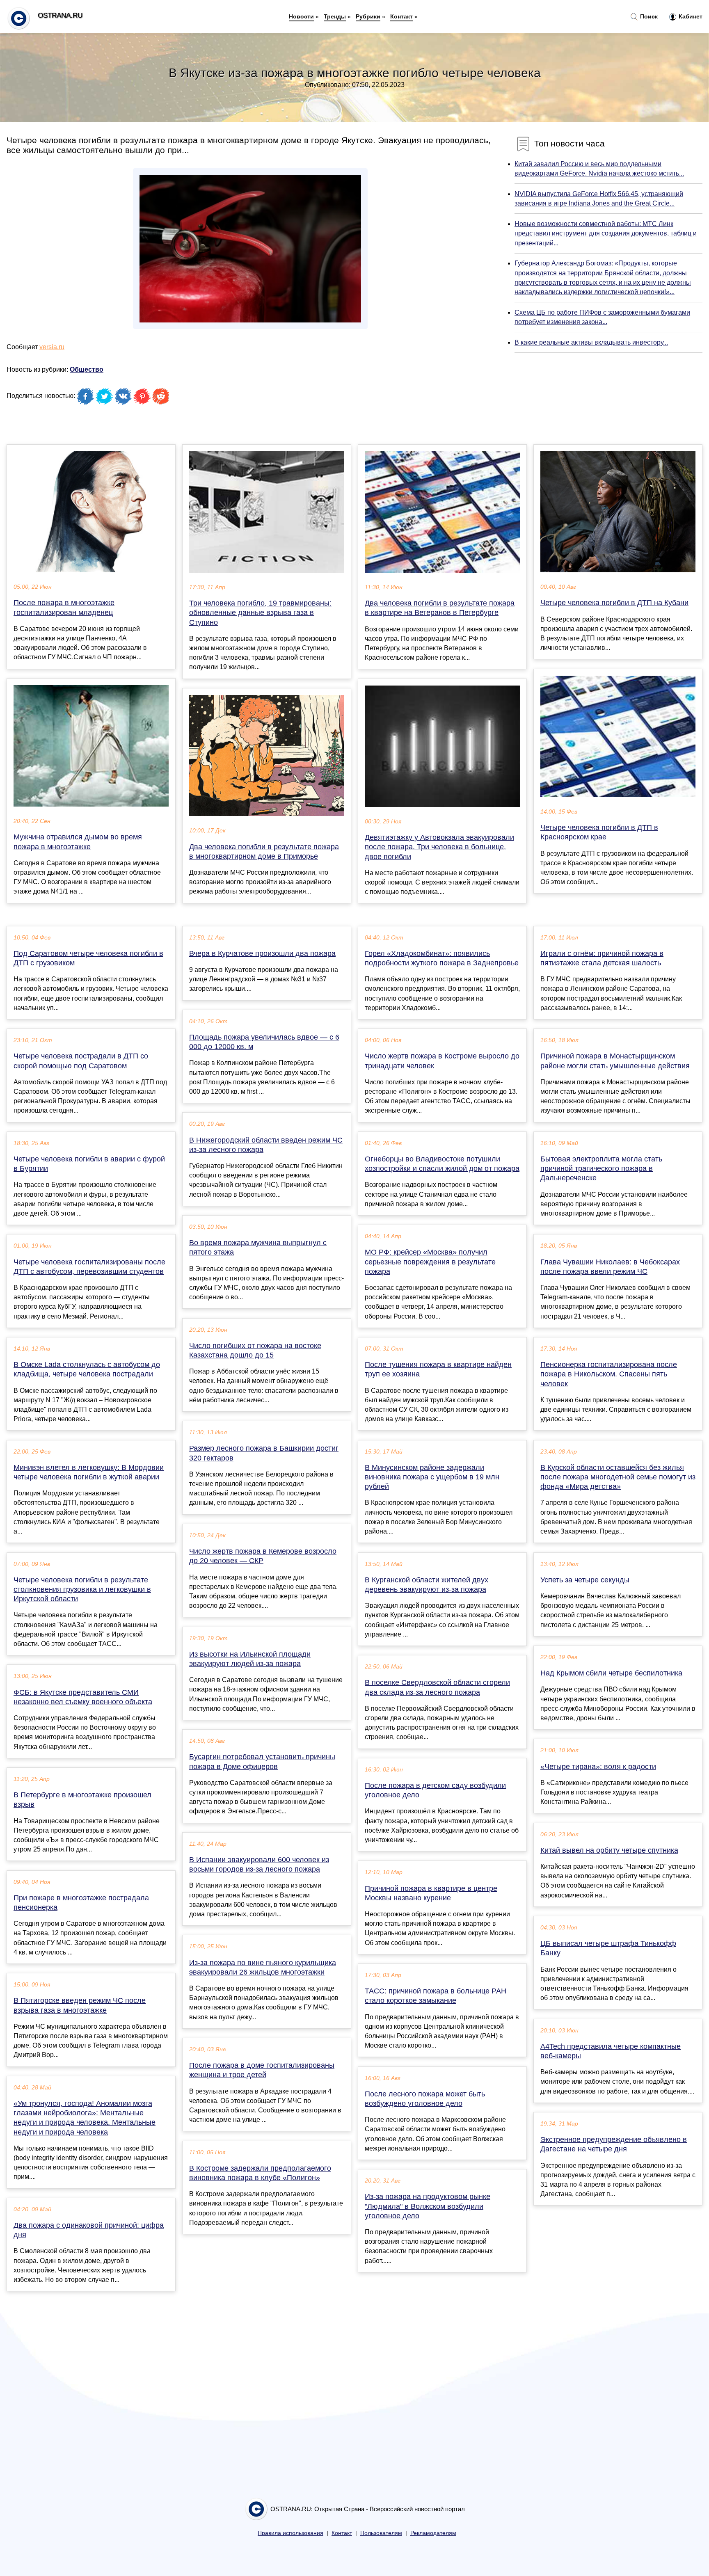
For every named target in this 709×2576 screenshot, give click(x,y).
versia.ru (52, 347)
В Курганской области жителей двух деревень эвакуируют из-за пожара (427, 1585)
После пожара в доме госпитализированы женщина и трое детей (262, 2070)
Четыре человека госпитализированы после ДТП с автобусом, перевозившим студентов (89, 1267)
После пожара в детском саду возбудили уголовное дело (435, 1790)
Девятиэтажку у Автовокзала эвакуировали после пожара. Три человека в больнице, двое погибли (439, 847)
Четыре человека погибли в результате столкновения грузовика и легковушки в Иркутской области (82, 1589)
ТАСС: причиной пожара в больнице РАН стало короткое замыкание (436, 1996)
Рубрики (368, 16)
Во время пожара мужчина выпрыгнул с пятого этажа (258, 1247)
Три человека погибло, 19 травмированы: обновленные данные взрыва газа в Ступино (260, 613)
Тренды (335, 16)
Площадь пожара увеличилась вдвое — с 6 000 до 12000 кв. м (264, 1042)
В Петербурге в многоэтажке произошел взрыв (82, 1800)
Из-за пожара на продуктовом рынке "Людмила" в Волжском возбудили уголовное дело (428, 2206)
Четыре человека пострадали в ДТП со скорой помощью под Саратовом (81, 1061)
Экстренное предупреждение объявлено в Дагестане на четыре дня (614, 2144)
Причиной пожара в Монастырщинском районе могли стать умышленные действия (615, 1061)
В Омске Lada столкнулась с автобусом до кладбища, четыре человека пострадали (87, 1369)
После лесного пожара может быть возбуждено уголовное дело (425, 2099)
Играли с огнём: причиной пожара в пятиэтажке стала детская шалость (602, 958)
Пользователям (381, 2533)
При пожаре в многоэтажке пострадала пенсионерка (81, 1903)
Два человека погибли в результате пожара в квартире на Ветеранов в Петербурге (440, 608)
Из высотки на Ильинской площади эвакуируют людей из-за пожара (250, 1659)
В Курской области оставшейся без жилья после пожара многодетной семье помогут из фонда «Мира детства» (618, 1477)
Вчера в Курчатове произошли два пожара (262, 953)
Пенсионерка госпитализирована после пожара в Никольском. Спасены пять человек (609, 1374)
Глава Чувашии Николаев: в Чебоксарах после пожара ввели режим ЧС (610, 1267)
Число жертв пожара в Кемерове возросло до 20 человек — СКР (263, 1556)
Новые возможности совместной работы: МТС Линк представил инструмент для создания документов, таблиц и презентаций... (606, 233)
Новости (301, 16)
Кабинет (690, 16)
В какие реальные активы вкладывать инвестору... (591, 342)
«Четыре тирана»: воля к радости (598, 1767)
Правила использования (290, 2533)
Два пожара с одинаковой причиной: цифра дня (89, 2230)
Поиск (648, 16)
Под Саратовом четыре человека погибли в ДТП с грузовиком (88, 958)
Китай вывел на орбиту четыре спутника (609, 1850)
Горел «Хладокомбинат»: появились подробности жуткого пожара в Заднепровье (442, 958)
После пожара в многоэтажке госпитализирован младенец (64, 607)
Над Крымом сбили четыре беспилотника (611, 1673)
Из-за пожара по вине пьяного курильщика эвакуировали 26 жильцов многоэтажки (263, 1967)
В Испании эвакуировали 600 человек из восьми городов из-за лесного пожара (259, 1864)
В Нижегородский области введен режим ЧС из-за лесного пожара (266, 1145)
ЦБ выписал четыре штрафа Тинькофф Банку (608, 1948)
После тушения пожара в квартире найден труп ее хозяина (438, 1369)
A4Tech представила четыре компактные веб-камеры (611, 2051)
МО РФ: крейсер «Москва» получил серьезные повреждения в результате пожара (430, 1262)
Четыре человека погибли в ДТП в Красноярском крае (599, 832)
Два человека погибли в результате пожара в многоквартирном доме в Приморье (264, 851)
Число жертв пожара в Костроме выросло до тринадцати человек (442, 1061)
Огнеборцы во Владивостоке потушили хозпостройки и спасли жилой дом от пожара (442, 1164)
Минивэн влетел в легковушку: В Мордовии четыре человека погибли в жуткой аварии (89, 1472)
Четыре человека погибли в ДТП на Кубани (614, 603)
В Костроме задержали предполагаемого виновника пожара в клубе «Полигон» (260, 2173)
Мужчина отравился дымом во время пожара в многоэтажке (78, 842)
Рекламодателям (433, 2533)
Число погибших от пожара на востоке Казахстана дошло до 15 (255, 1350)
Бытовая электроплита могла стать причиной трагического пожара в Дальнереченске (601, 1168)
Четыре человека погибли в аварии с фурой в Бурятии (89, 1164)
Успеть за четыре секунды (585, 1580)
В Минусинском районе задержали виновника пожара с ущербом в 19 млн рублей (432, 1477)
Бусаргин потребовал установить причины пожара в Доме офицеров (262, 1761)
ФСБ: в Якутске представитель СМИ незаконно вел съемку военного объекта (83, 1697)
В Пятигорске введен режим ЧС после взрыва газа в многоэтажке (80, 2005)
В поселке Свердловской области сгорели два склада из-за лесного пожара (437, 1687)
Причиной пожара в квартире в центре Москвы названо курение (431, 1893)
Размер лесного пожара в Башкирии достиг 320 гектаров (264, 1453)
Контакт (401, 16)
